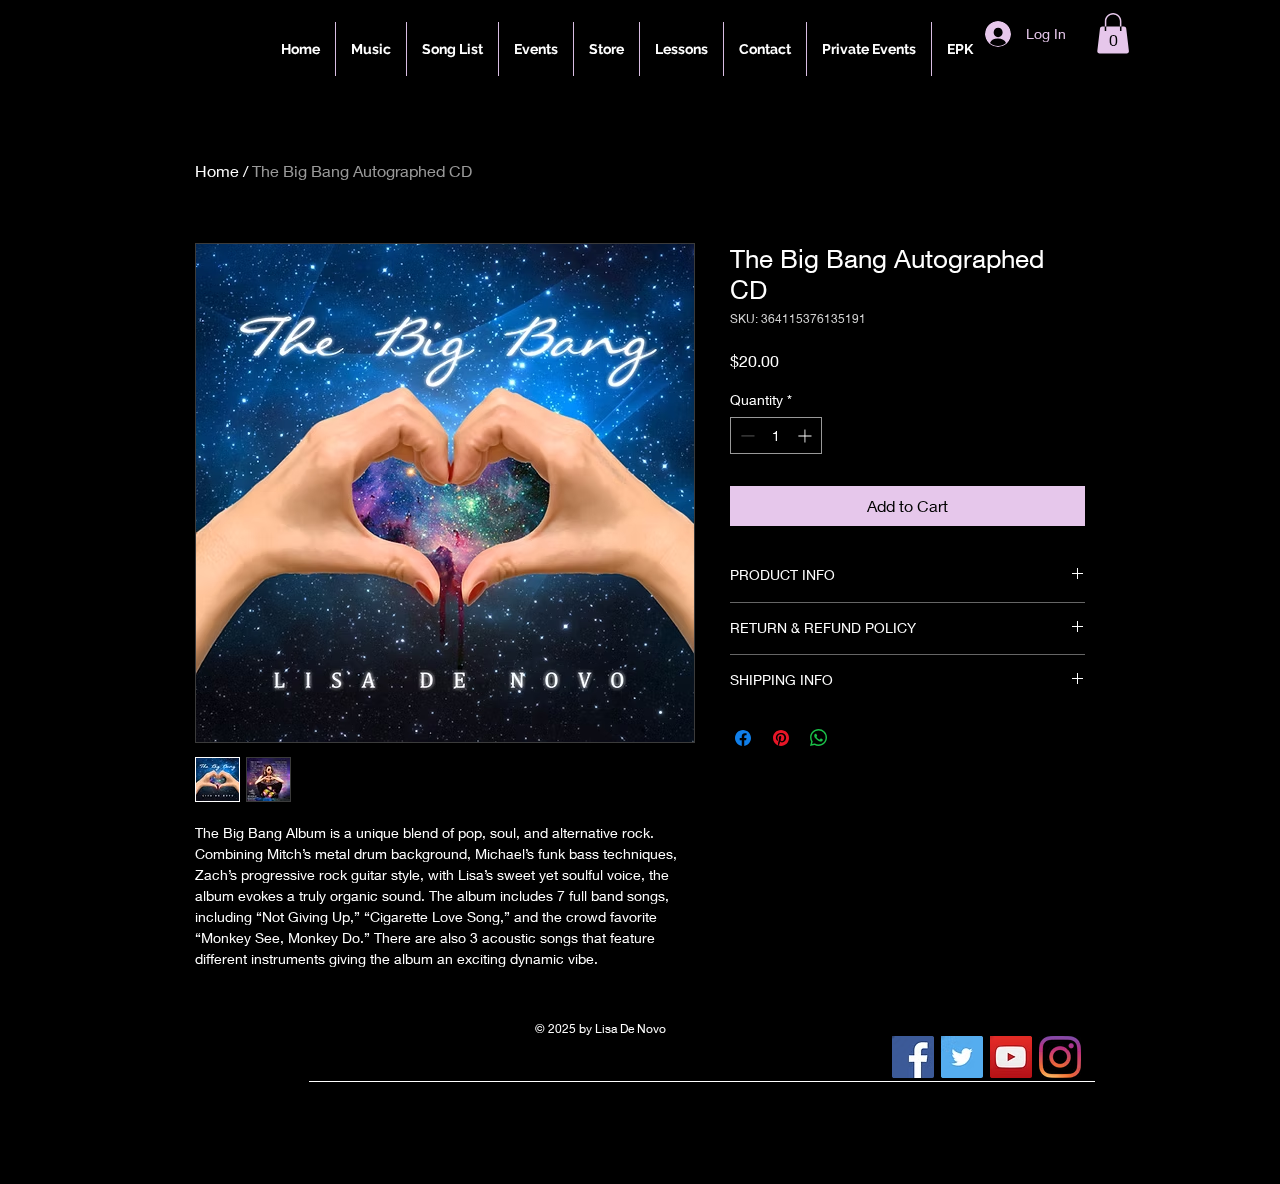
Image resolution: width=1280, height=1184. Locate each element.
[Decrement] (745, 435)
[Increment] (806, 435)
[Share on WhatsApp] (819, 738)
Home (217, 170)
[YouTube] (1011, 1057)
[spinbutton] (776, 435)
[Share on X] (857, 738)
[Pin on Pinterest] (781, 738)
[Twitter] (962, 1057)
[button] (1113, 33)
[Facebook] (913, 1057)
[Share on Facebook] (743, 738)
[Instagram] (1060, 1057)
